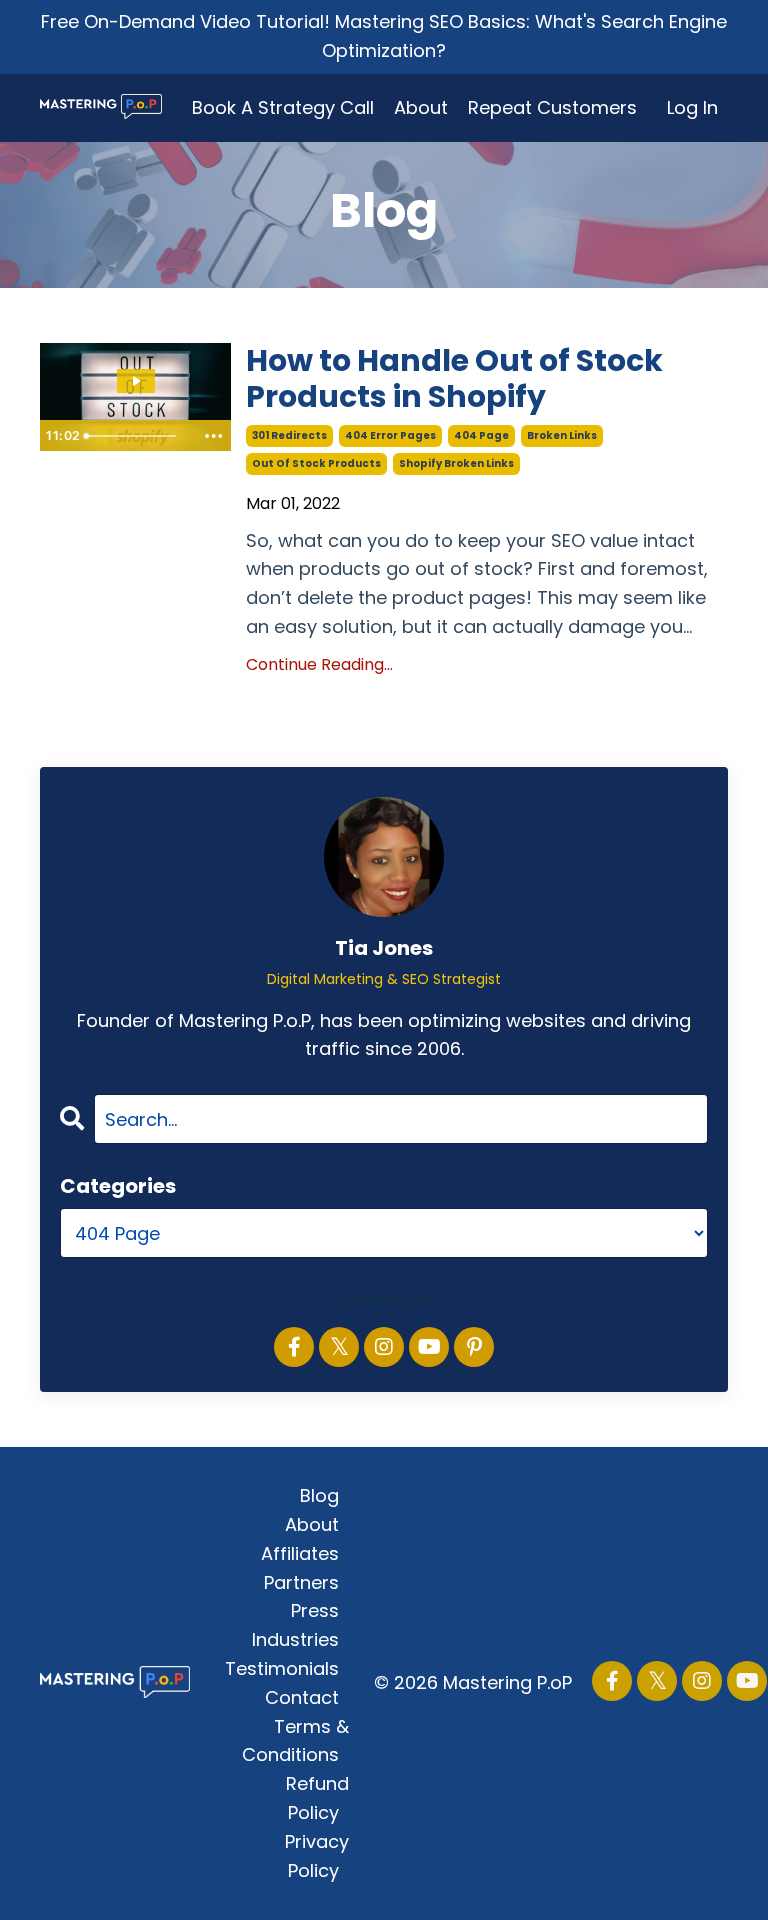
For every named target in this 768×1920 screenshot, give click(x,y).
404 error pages (390, 435)
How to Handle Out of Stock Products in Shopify (454, 379)
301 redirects (289, 435)
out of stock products (316, 463)
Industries (295, 1639)
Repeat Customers (552, 107)
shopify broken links (456, 463)
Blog (319, 1495)
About (421, 107)
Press (315, 1610)
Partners (301, 1582)
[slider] (135, 436)
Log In (692, 107)
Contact (302, 1697)
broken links (562, 435)
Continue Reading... (319, 664)
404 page (481, 435)
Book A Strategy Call (283, 107)
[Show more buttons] (213, 436)
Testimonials (282, 1668)
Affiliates (300, 1553)
